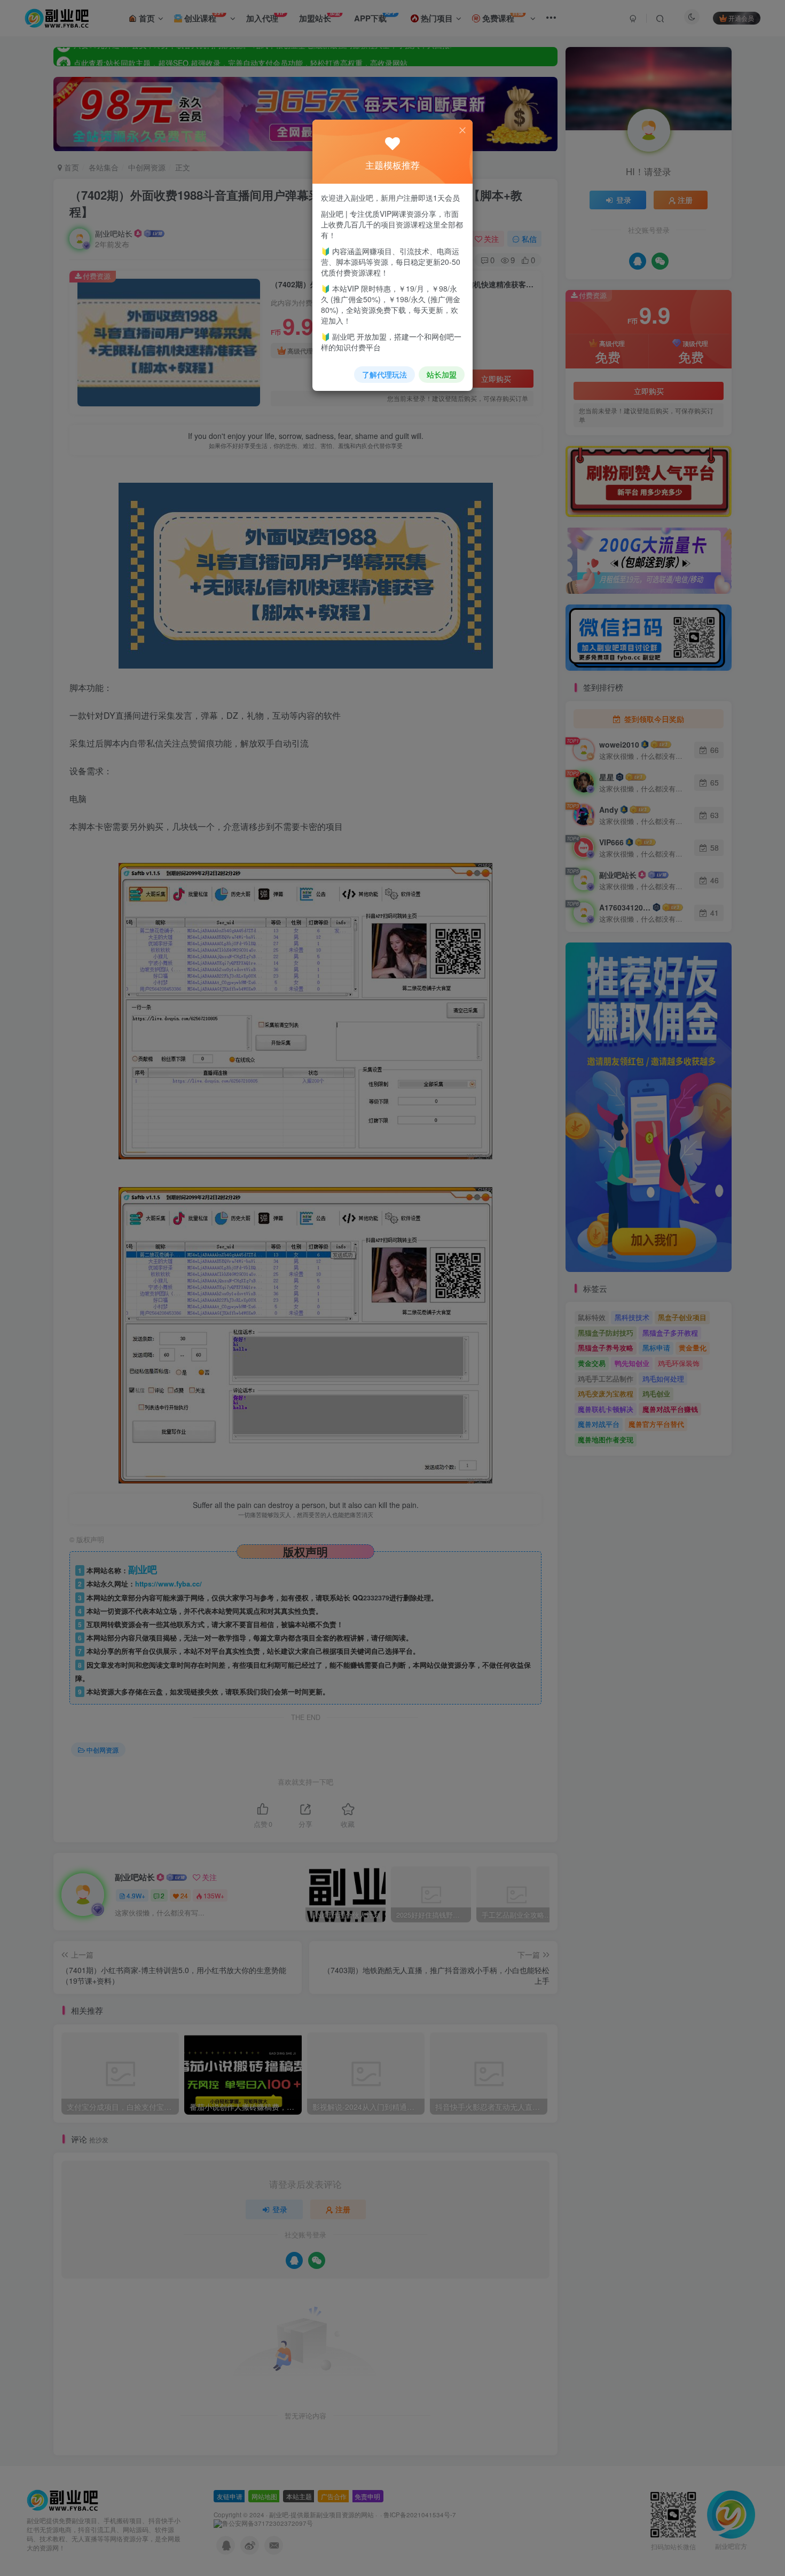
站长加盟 (442, 374)
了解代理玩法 (384, 374)
